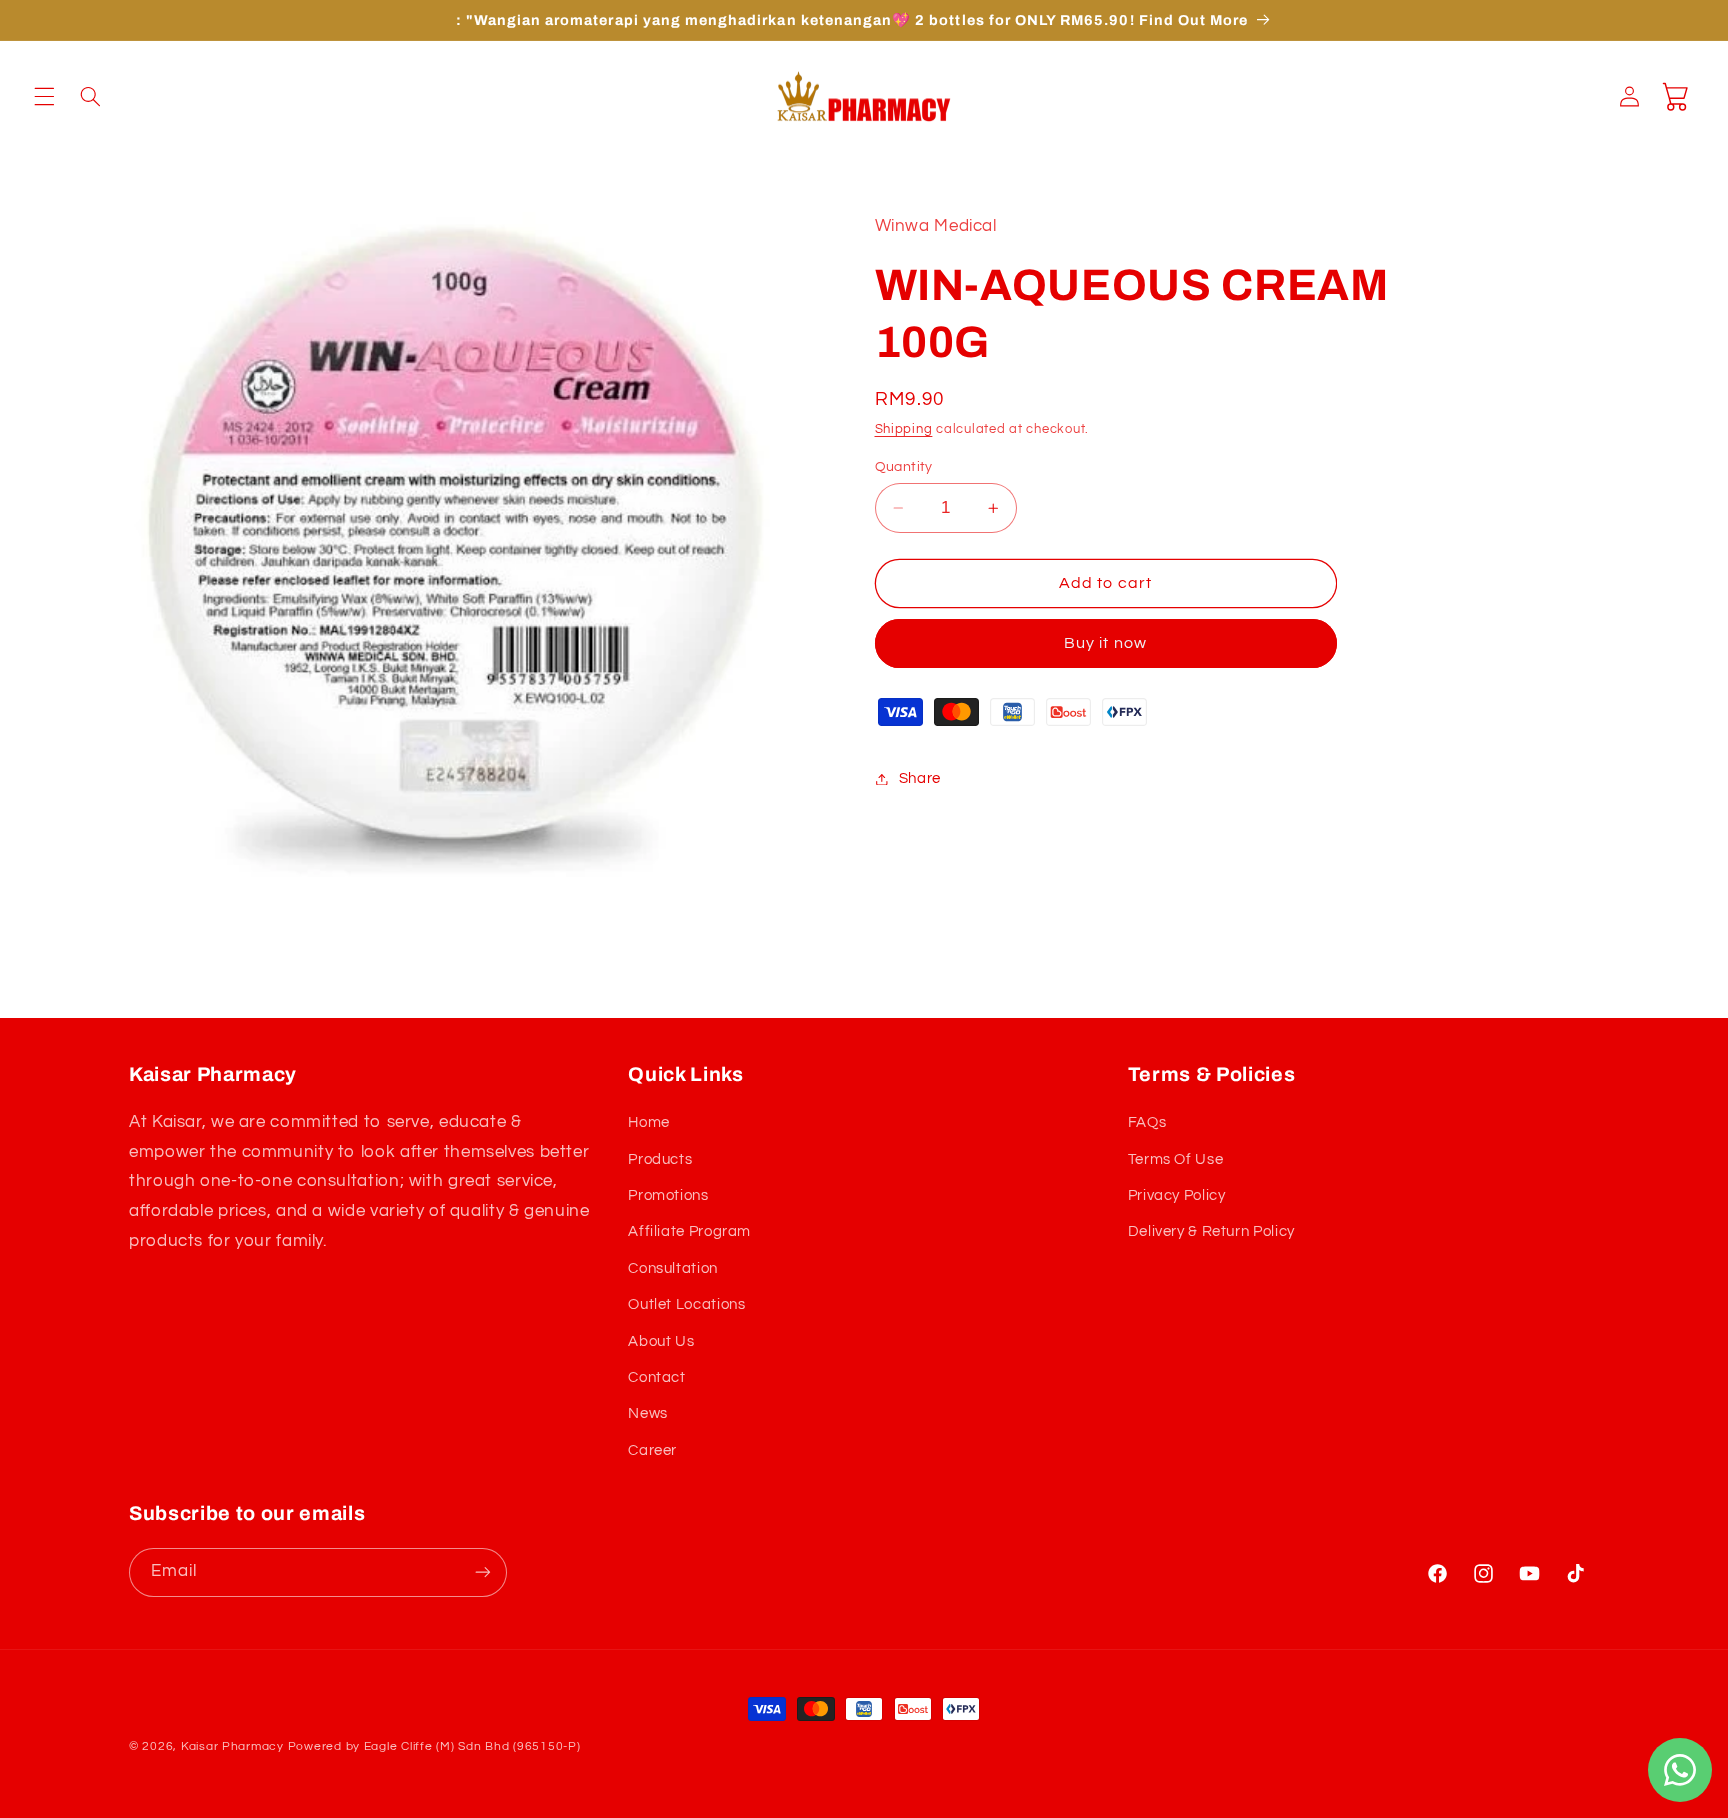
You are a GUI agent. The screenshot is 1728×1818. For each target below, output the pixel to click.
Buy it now (1105, 644)
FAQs (1147, 1123)
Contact (656, 1377)
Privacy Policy (1177, 1195)
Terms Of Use (1176, 1159)
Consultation (673, 1268)
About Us (661, 1341)
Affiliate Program (689, 1232)
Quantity (904, 467)
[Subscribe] (483, 1571)
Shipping (904, 430)
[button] (44, 96)
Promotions (668, 1195)
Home (649, 1123)
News (648, 1414)
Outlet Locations (686, 1305)
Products (660, 1159)
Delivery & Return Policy (1211, 1232)
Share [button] (920, 778)
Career (652, 1450)
